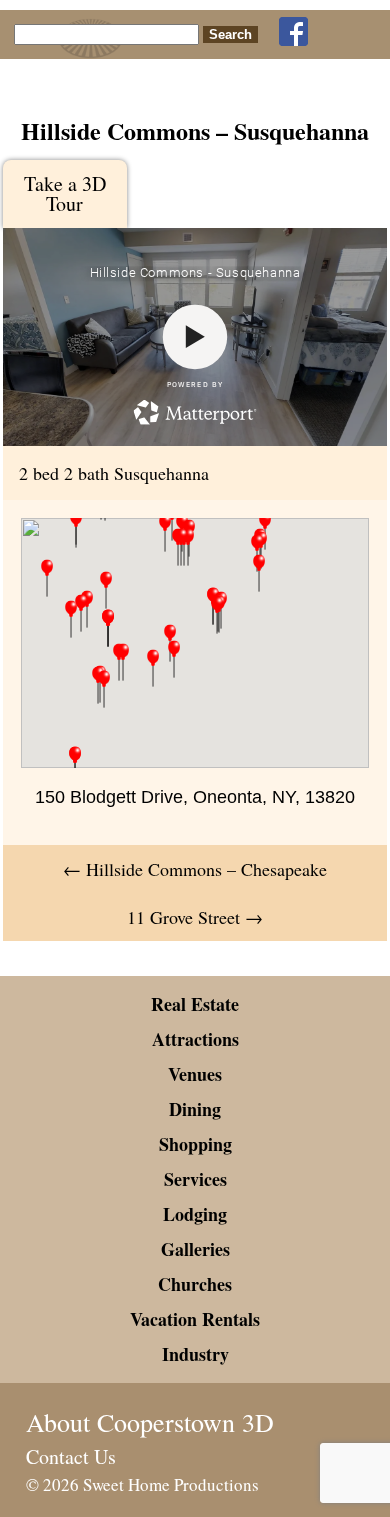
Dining (195, 1109)
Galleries (195, 1249)
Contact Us (71, 1456)
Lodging (195, 1214)
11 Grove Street (195, 917)
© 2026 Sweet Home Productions (142, 1484)
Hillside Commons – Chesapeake (195, 869)
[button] (104, 689)
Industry (195, 1354)
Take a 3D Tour (65, 193)
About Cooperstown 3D (150, 1422)
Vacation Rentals (195, 1319)
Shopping (195, 1144)
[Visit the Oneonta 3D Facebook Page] (293, 32)
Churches (195, 1284)
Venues (195, 1074)
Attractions (195, 1039)
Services (195, 1179)
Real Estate (195, 1004)
